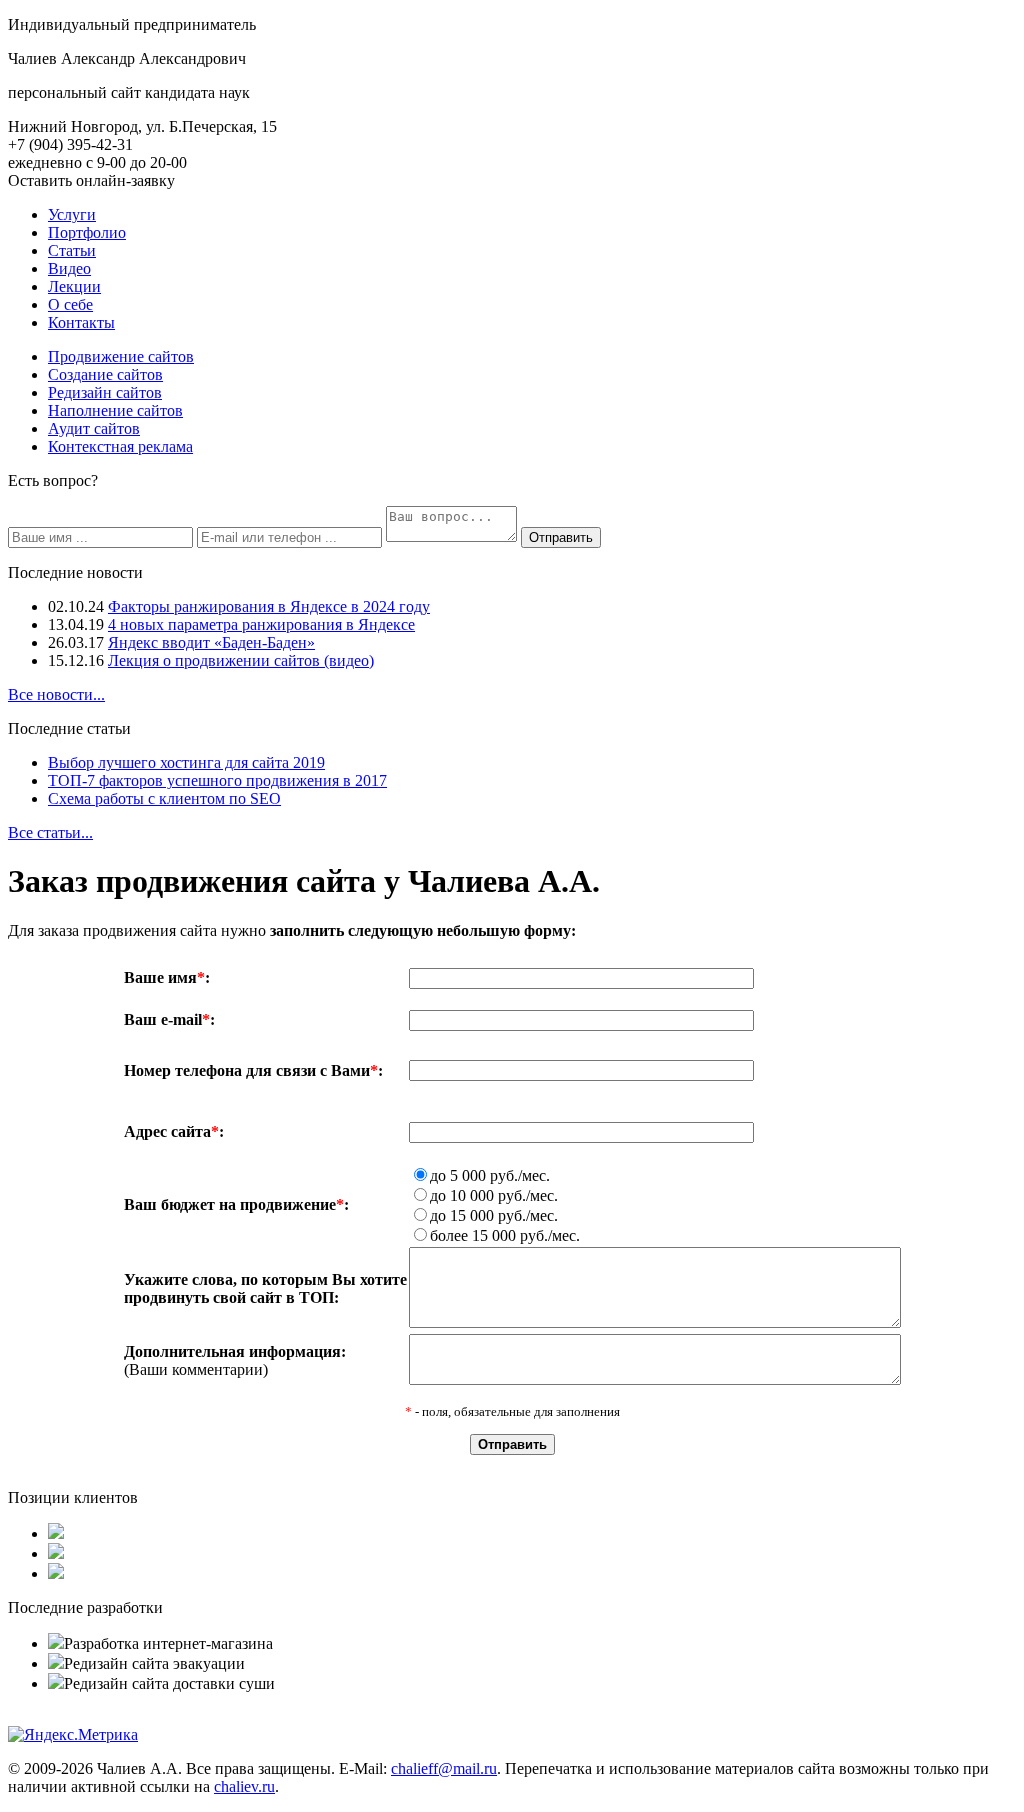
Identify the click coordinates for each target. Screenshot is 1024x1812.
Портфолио (87, 232)
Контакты (81, 322)
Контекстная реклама (120, 446)
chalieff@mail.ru (444, 1768)
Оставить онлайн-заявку (91, 180)
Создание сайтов (105, 374)
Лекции (74, 286)
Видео (69, 268)
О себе (70, 304)
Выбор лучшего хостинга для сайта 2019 (186, 762)
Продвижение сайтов (121, 356)
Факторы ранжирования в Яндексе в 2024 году (269, 606)
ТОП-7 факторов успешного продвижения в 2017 (217, 780)
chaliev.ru (244, 1786)
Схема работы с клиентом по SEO (164, 798)
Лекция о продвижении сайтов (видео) (241, 660)
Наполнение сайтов (115, 410)
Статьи (72, 250)
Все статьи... (50, 832)
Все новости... (56, 694)
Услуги (72, 214)
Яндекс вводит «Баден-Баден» (211, 642)
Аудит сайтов (94, 428)
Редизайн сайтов (105, 392)
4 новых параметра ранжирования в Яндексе (261, 624)
